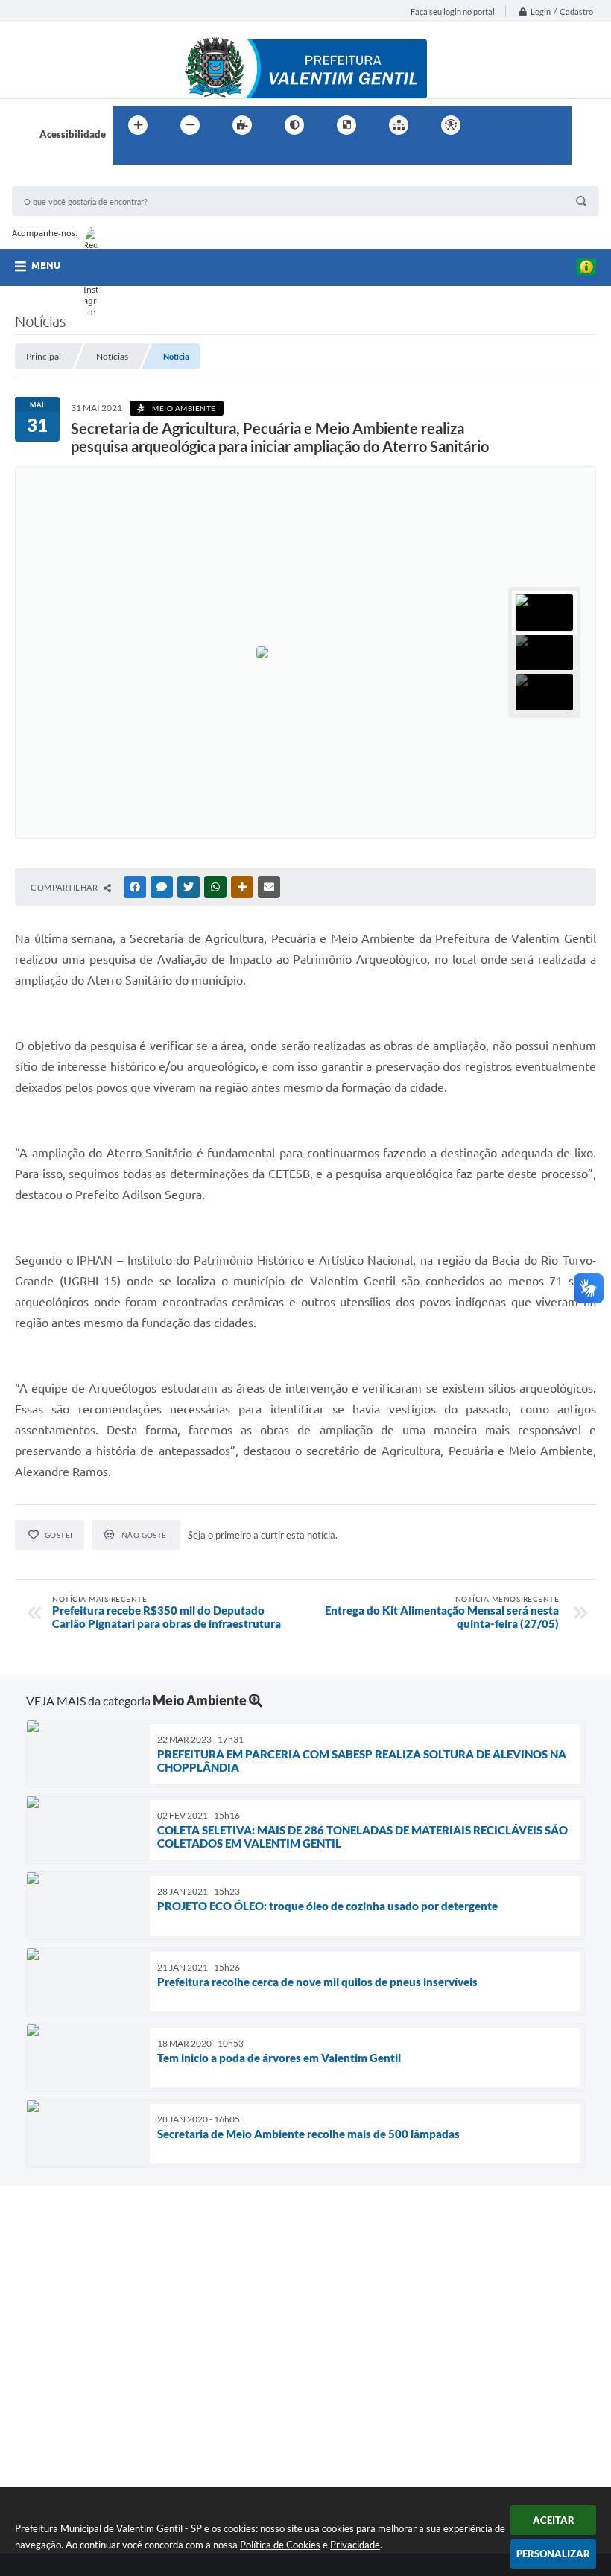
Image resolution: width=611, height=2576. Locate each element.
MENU (46, 265)
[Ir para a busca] (128, 156)
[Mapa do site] (399, 125)
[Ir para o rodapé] (161, 156)
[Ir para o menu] (526, 125)
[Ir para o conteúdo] (493, 125)
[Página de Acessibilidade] (451, 125)
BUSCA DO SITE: (56, 179)
